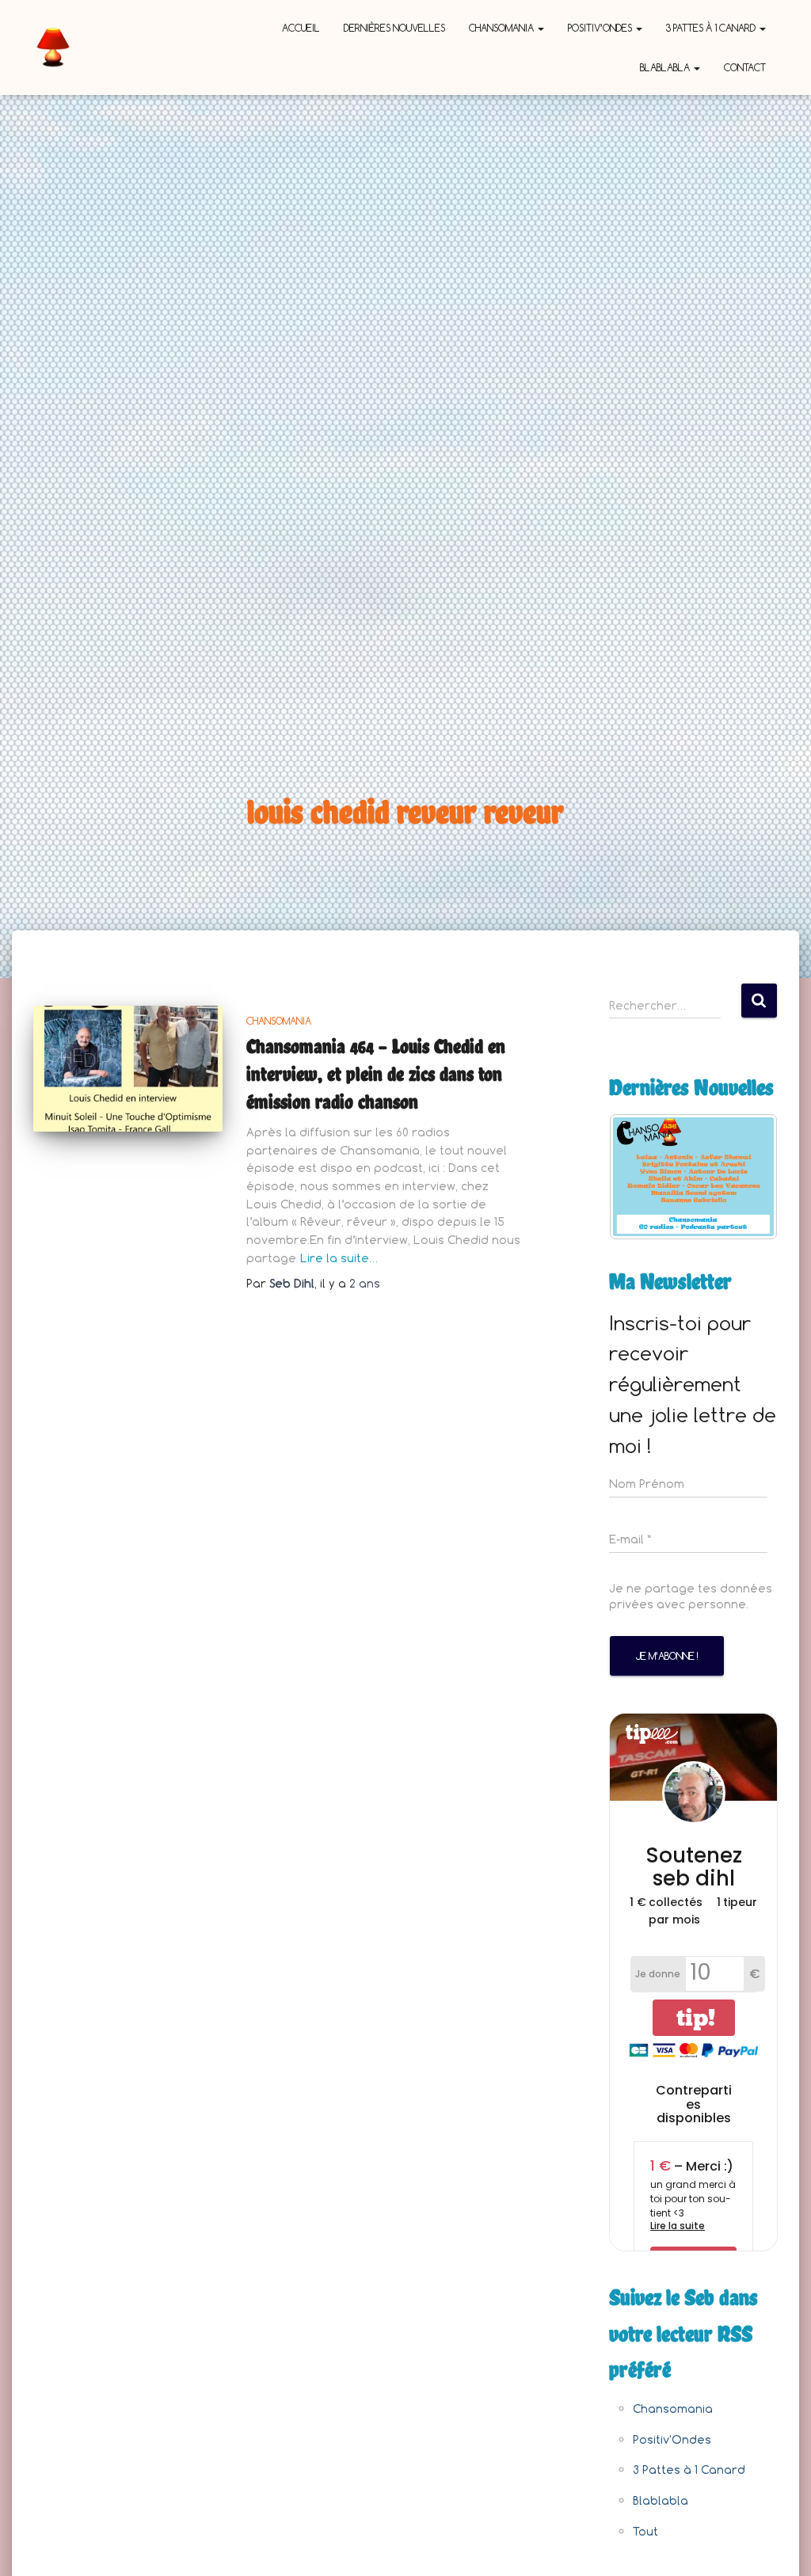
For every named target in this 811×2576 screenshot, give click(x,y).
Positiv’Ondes (601, 28)
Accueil (301, 28)
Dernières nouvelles (394, 28)
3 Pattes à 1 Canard (712, 28)
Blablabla (666, 67)
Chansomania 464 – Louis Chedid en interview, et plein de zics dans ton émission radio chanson (376, 1074)
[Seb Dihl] (53, 48)
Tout (645, 2531)
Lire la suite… (339, 1258)
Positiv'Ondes (672, 2439)
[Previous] (642, 1177)
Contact (745, 67)
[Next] (744, 1177)
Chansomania (503, 28)
